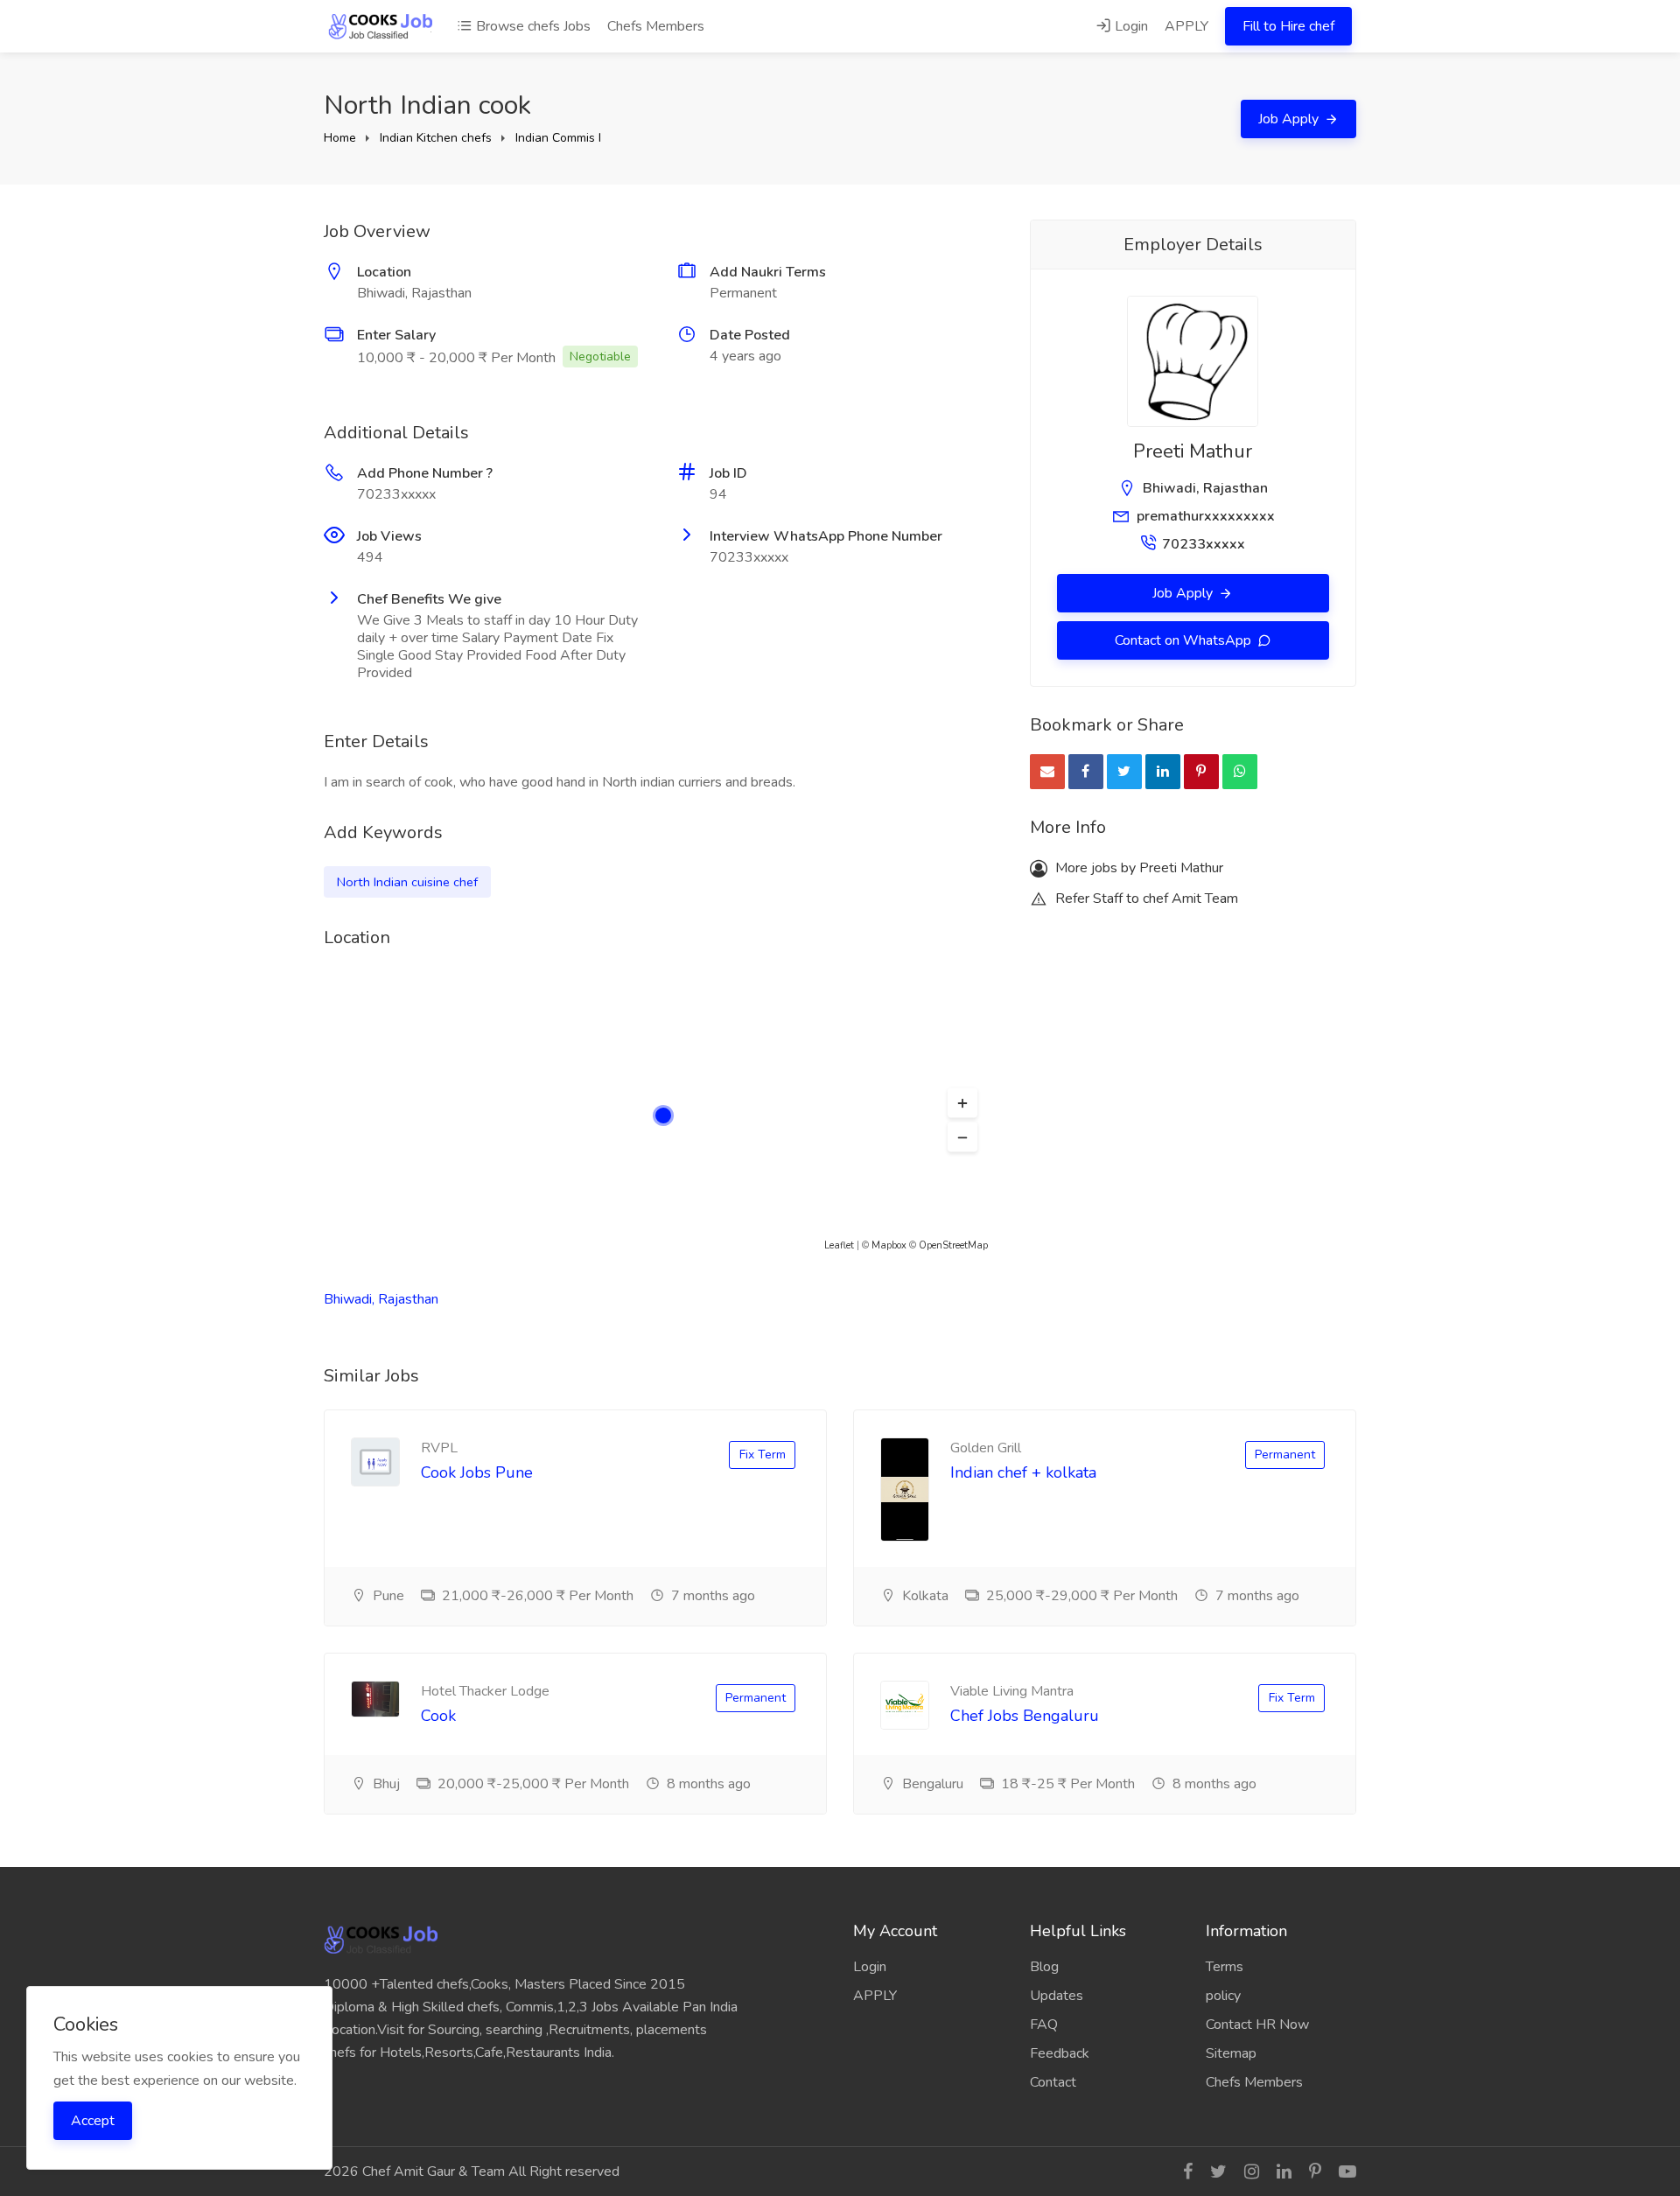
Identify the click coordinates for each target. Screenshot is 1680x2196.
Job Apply (1290, 119)
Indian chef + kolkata (1023, 1472)
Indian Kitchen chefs (436, 138)
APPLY (1186, 26)
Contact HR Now (1257, 2025)
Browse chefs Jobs (532, 26)
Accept (93, 2121)
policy (1223, 1996)
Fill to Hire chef (1288, 26)
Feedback (1060, 2053)
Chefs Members (656, 26)
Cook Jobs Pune (477, 1472)
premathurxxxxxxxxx (1206, 516)
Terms (1225, 1967)
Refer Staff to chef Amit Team (1145, 899)
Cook (438, 1716)
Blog (1044, 1967)
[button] (962, 1103)
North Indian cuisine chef (407, 882)
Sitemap (1231, 2053)
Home (340, 138)
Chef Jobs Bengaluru (1025, 1716)
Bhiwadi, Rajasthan (381, 1299)
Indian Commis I (558, 138)
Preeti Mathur (1193, 451)
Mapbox (889, 1245)
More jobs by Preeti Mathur (1137, 868)
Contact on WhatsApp (1185, 640)
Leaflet (839, 1245)
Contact (1053, 2082)
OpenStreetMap (953, 1245)
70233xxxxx (1204, 544)
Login (1130, 26)
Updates (1057, 1996)
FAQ (1044, 2025)
